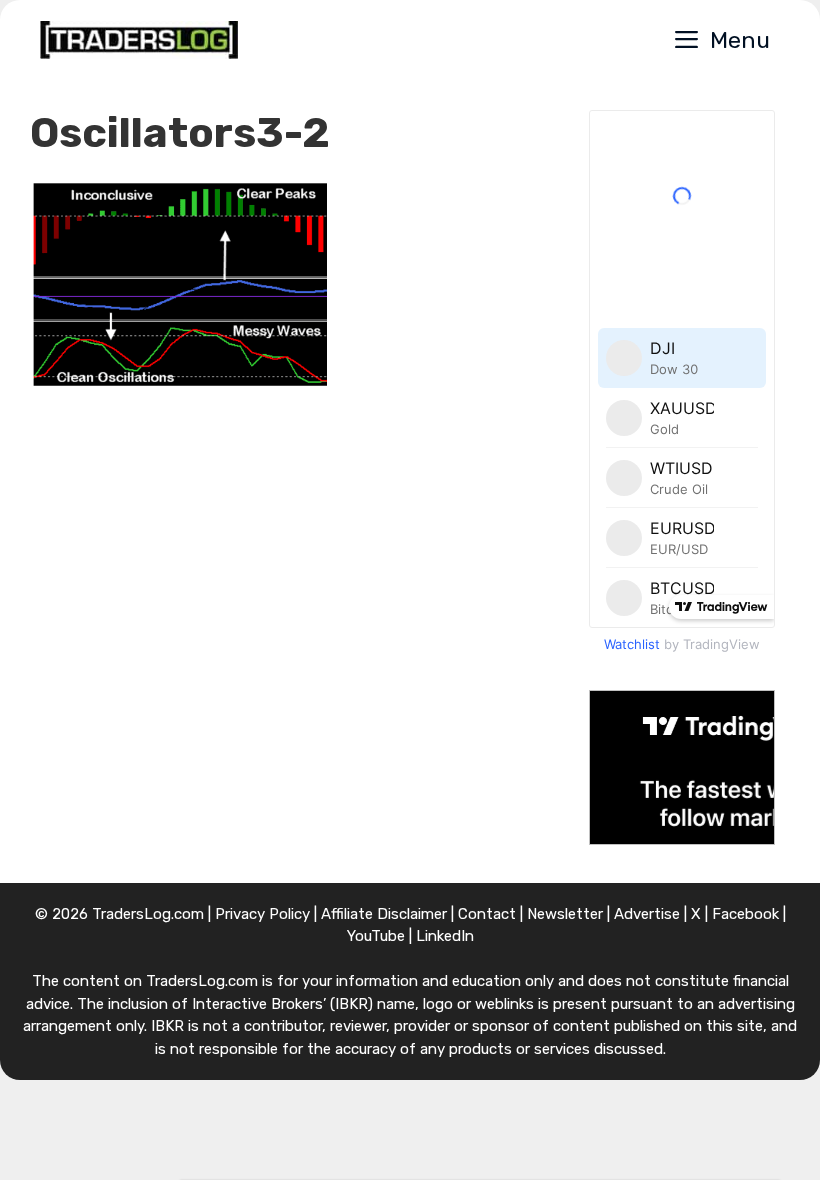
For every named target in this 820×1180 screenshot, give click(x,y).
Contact (487, 914)
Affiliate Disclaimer (384, 914)
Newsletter (565, 914)
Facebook (745, 914)
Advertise (647, 914)
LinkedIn (445, 936)
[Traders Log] (139, 40)
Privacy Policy (262, 914)
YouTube (376, 936)
